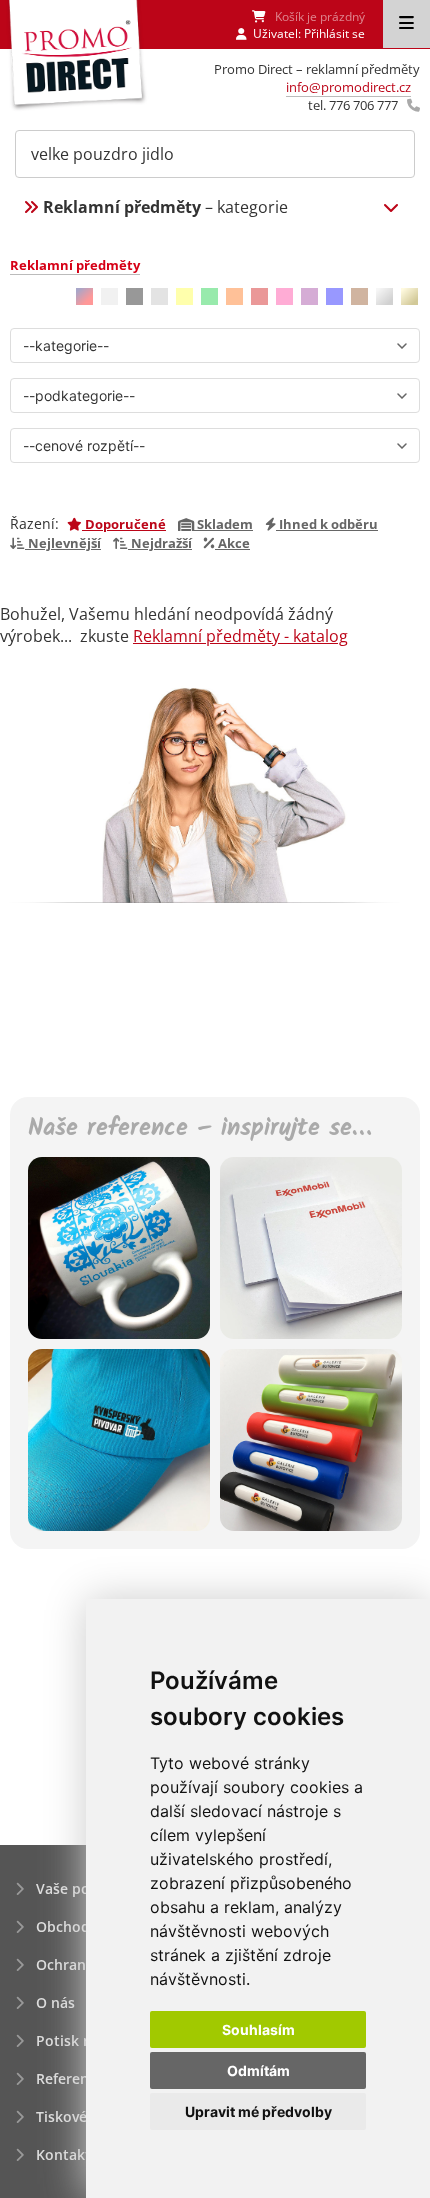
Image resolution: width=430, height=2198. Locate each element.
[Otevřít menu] (406, 24)
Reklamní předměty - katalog (240, 636)
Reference (70, 2078)
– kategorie (165, 207)
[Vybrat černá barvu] (134, 296)
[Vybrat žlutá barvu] (184, 296)
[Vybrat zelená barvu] (209, 296)
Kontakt (63, 2154)
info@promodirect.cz (348, 87)
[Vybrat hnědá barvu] (359, 296)
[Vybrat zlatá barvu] (409, 296)
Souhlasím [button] (258, 2029)
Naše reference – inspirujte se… (199, 1129)
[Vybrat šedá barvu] (159, 296)
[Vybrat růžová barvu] (284, 296)
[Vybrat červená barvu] (259, 296)
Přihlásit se (334, 33)
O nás (55, 2002)
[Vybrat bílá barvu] (109, 296)
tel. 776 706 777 (353, 105)
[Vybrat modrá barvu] (334, 296)
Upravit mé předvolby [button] (258, 2111)
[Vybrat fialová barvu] (309, 296)
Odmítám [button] (258, 2070)
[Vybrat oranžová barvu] (234, 296)
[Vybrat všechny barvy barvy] (84, 296)
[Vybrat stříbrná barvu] (384, 296)
